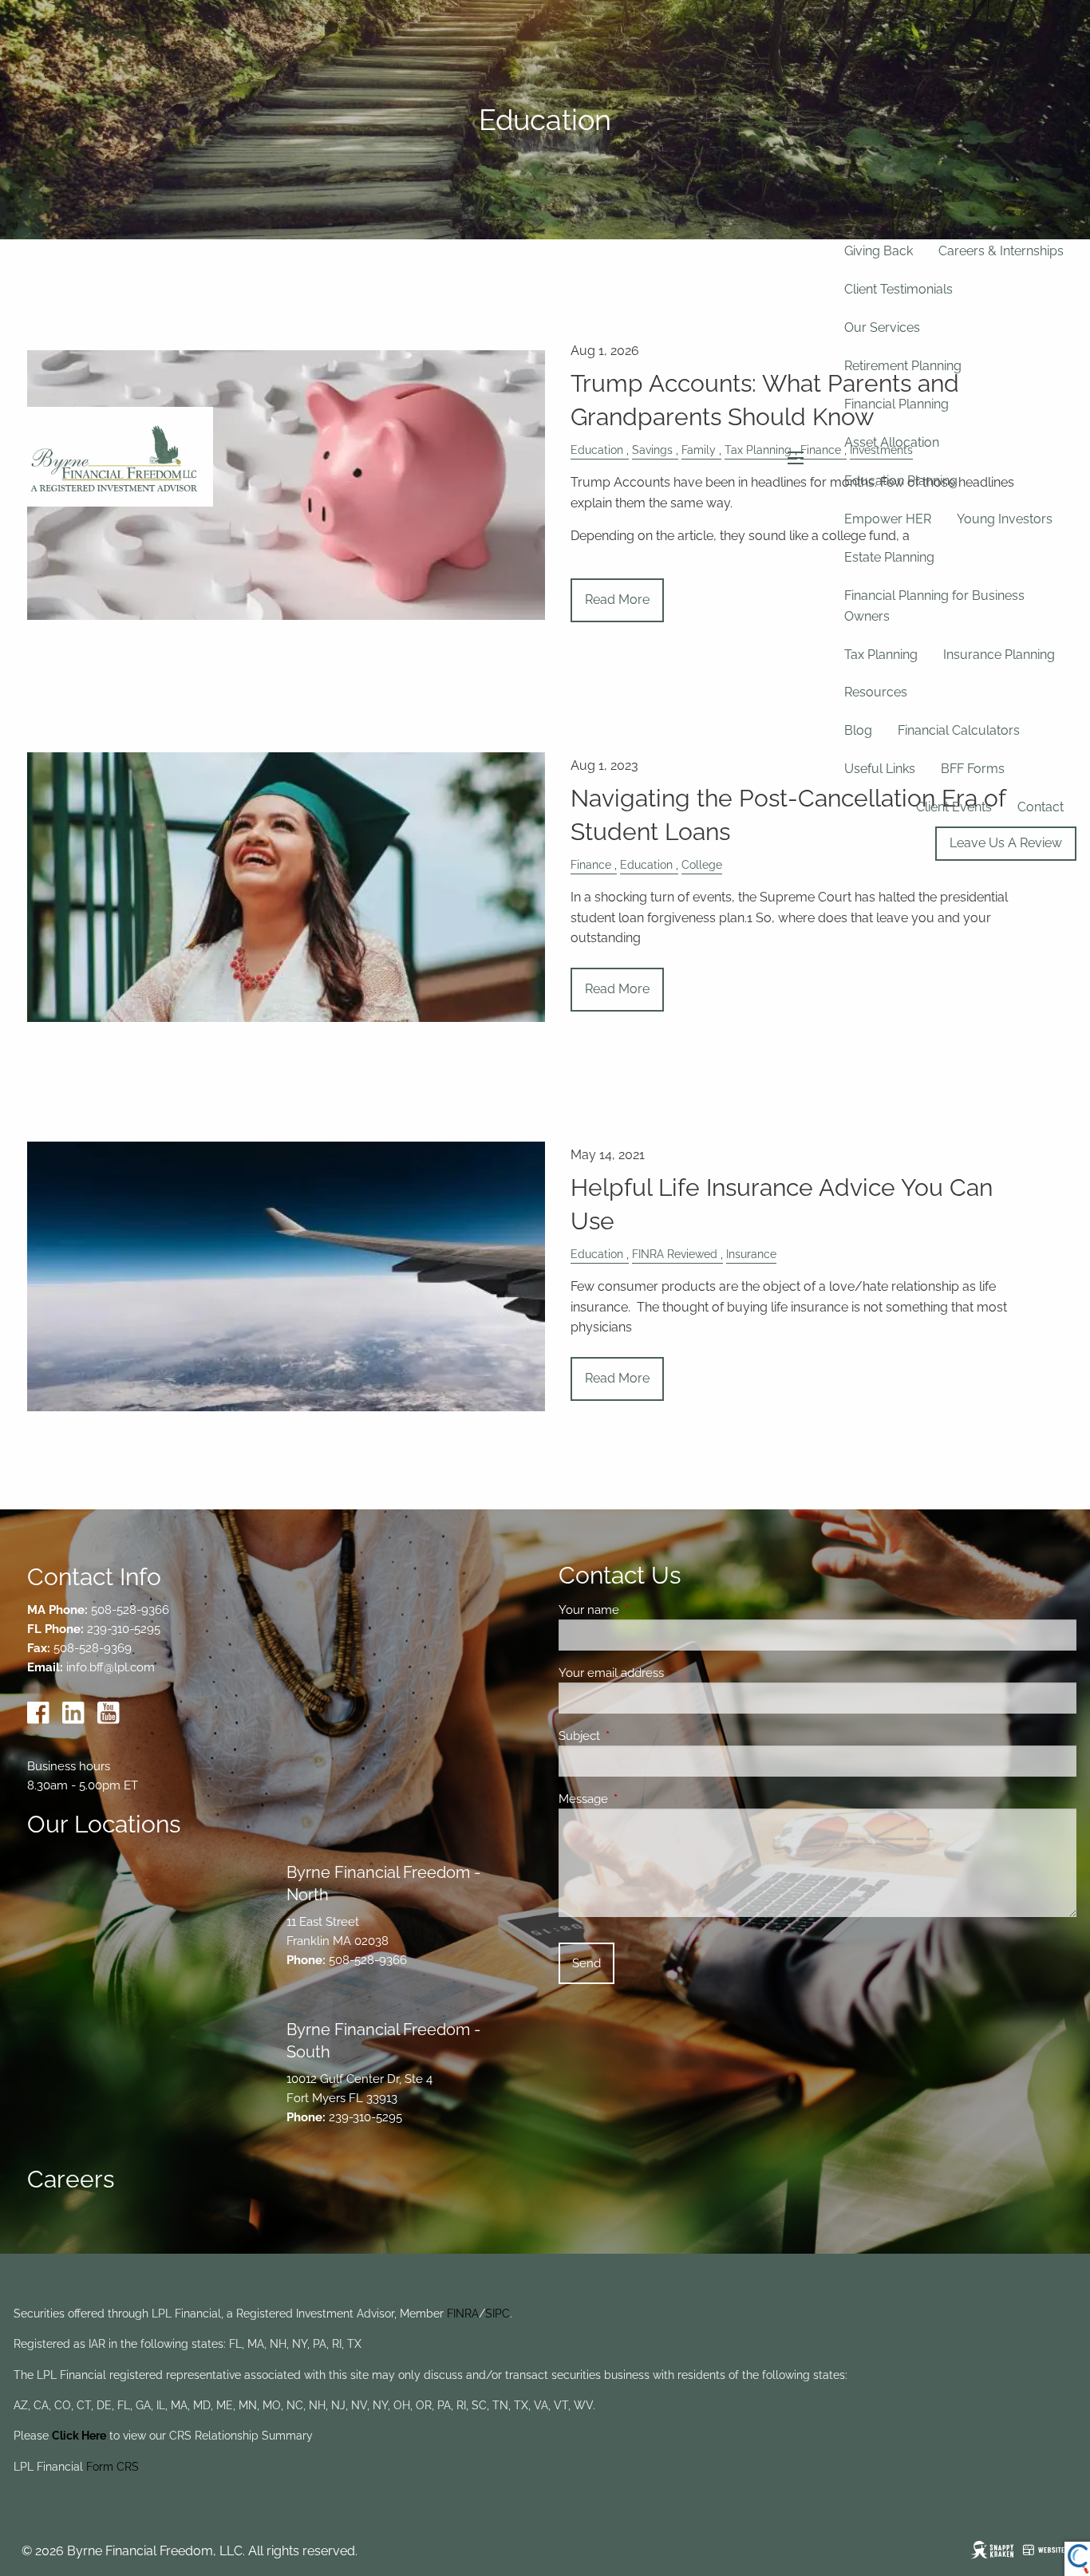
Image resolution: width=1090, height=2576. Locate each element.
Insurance (751, 1254)
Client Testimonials (898, 289)
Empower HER (888, 519)
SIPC (498, 2314)
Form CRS (113, 2467)
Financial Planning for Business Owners (934, 606)
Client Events (954, 807)
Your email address (669, 1673)
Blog (858, 730)
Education (597, 1254)
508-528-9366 (130, 1610)
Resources (876, 692)
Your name (647, 1610)
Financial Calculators (959, 730)
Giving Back (879, 251)
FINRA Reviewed (675, 1254)
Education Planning (901, 481)
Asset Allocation (892, 442)
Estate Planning (889, 557)
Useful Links (880, 769)
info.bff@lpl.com (111, 1667)
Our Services (882, 327)
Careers (71, 2179)
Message (641, 1799)
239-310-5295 (124, 1629)
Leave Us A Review (1006, 843)
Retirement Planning (903, 366)
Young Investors (1005, 519)
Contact (1041, 807)
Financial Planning (896, 404)
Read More (617, 989)
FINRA (463, 2314)
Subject (637, 1736)
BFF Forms (973, 769)
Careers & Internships (1001, 251)
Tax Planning (881, 655)
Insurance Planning (999, 655)
